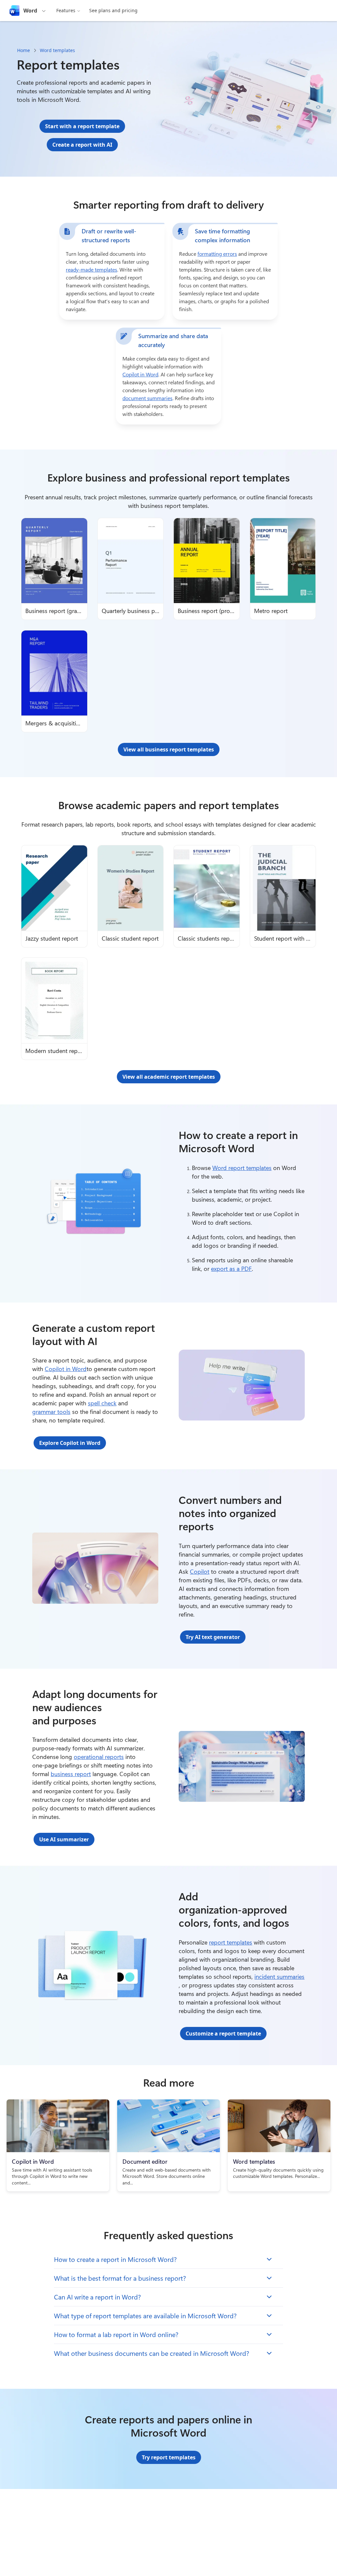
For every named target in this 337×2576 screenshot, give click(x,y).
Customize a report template (223, 2034)
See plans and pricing (113, 10)
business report (71, 1774)
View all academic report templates (169, 1077)
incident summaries (279, 1976)
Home (24, 50)
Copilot (200, 1571)
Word (30, 11)
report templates (231, 1942)
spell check (102, 1403)
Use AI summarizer (64, 1839)
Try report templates (169, 2457)
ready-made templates (91, 269)
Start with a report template (82, 126)
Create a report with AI (82, 145)
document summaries (147, 398)
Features (66, 10)
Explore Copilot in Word (70, 1443)
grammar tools (51, 1412)
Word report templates (242, 1168)
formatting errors (217, 254)
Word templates (57, 50)
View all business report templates (169, 749)
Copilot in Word (140, 374)
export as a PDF (231, 1269)
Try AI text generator (213, 1637)
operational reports (99, 1757)
